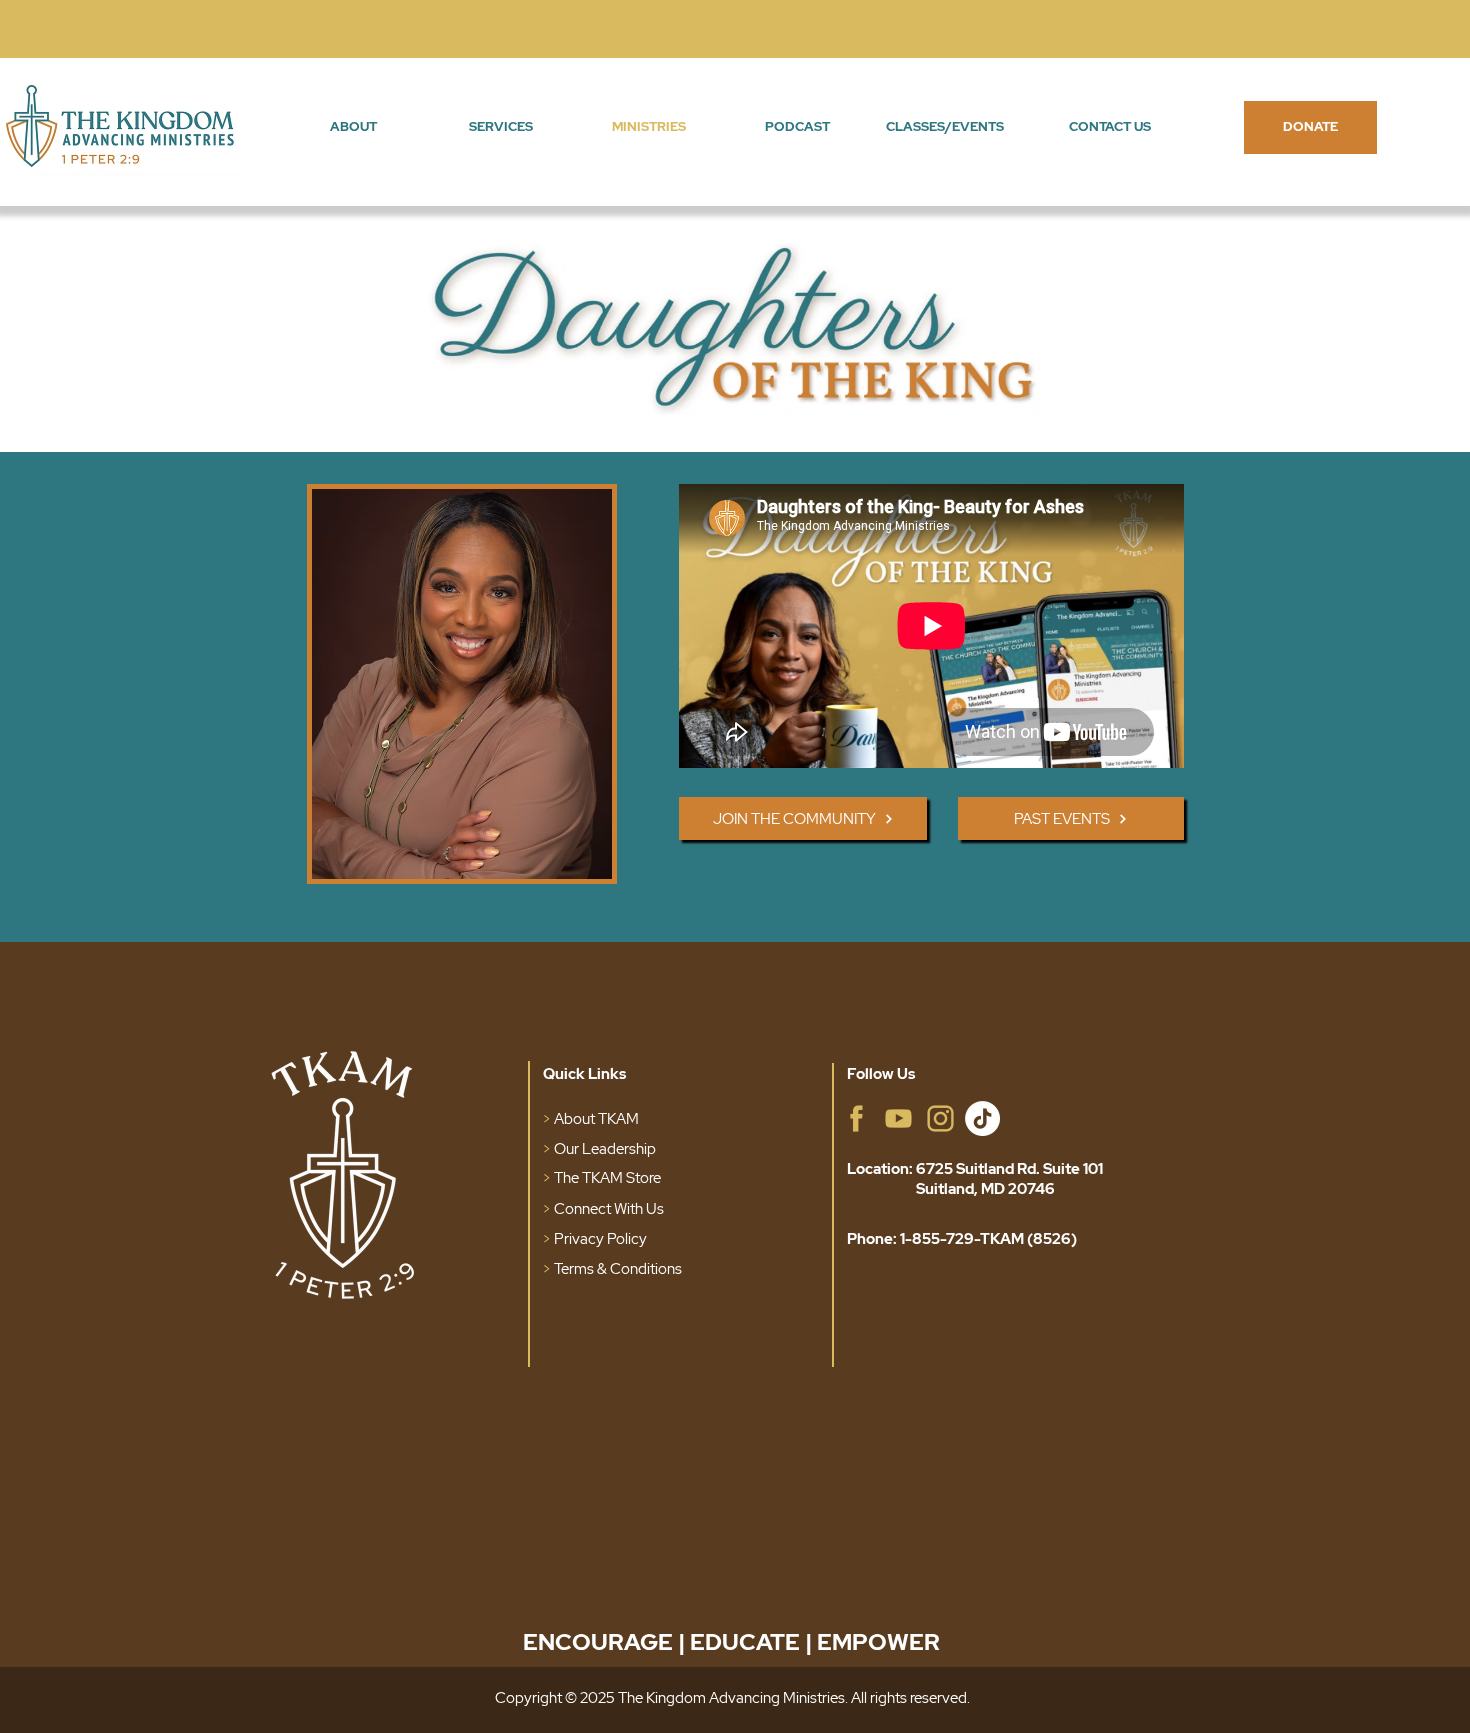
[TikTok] (982, 1118)
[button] (353, 127)
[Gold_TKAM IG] (940, 1118)
